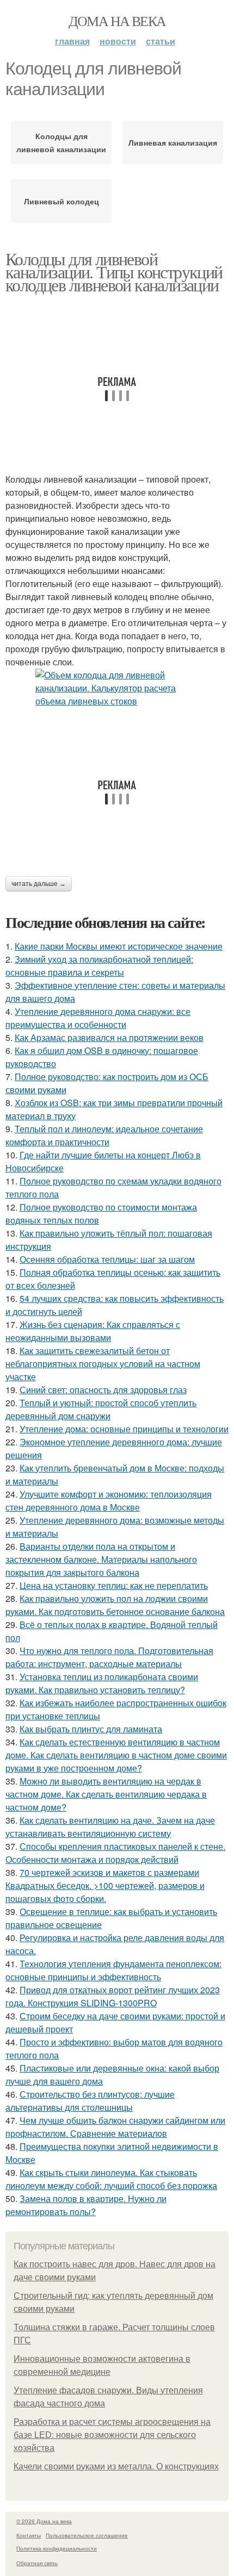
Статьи (161, 41)
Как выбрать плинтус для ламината (91, 1729)
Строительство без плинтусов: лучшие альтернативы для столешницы (90, 2101)
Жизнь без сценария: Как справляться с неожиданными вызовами (93, 1331)
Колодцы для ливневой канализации (61, 142)
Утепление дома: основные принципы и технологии (124, 1429)
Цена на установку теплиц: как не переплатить (114, 1585)
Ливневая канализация (173, 142)
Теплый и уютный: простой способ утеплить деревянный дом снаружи (101, 1409)
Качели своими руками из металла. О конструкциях (116, 2466)
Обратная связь (37, 2563)
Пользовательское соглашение (87, 2535)
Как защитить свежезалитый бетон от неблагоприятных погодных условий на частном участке (103, 1364)
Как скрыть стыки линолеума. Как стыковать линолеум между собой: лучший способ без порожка (111, 2179)
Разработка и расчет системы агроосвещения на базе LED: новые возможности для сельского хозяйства (112, 2435)
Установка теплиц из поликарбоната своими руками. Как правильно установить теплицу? (102, 1683)
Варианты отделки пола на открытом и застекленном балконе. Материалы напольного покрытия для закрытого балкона (101, 1559)
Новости (118, 41)
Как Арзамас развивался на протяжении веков (109, 1037)
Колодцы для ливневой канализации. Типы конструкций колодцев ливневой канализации (114, 272)
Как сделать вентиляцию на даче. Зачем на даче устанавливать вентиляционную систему (110, 1827)
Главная (72, 41)
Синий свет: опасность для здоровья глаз (103, 1390)
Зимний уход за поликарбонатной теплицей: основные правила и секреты (99, 966)
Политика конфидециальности (57, 2548)
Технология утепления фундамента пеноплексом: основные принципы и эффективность (113, 1970)
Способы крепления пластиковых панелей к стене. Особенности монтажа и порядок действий (115, 1853)
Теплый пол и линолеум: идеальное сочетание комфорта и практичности (104, 1135)
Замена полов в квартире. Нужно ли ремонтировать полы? (86, 2205)
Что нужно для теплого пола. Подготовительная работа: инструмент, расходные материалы (109, 1657)
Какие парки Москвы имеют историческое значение (119, 946)
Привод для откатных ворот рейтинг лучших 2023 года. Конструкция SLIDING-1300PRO (113, 1996)
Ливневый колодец (61, 201)
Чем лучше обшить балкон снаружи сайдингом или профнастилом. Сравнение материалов (115, 2127)
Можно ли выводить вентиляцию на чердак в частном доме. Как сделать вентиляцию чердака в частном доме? (106, 1794)
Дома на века (117, 21)
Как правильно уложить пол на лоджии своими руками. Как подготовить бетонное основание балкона (115, 1605)
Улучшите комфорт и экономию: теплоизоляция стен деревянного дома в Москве (109, 1501)
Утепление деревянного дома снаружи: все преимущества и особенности (98, 1018)
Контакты (29, 2535)
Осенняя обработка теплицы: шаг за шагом (107, 1259)
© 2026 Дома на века (44, 2521)
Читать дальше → (39, 884)
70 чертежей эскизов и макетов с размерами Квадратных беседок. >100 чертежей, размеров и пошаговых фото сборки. (105, 1885)
